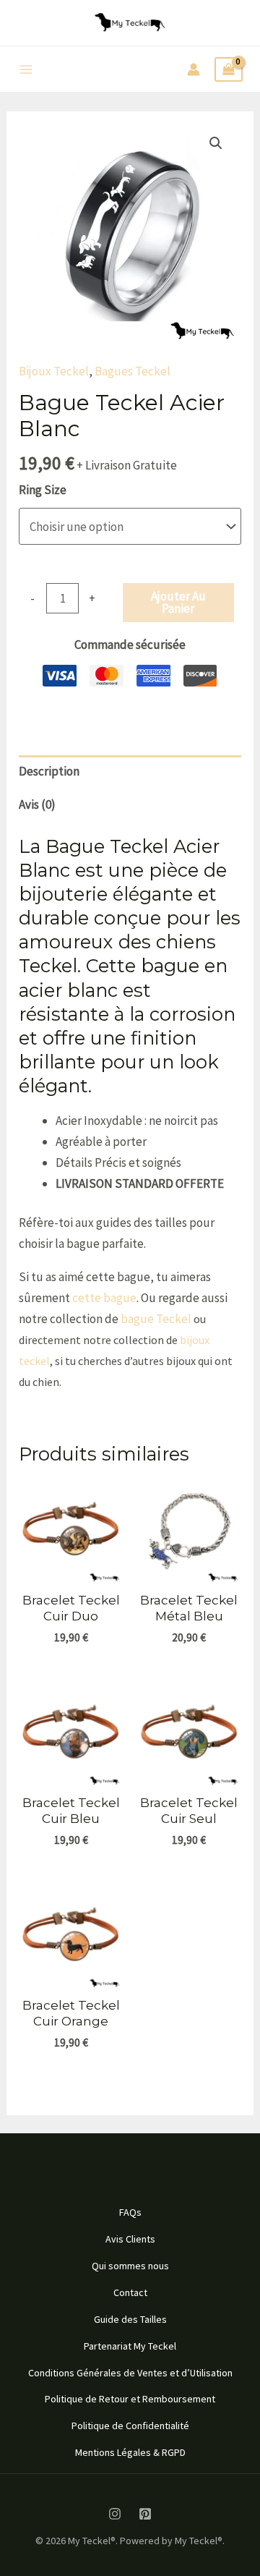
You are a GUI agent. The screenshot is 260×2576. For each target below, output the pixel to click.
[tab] (130, 772)
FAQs (130, 2212)
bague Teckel (156, 1319)
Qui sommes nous (130, 2266)
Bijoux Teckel (54, 371)
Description (49, 771)
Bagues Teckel (133, 371)
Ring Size (43, 490)
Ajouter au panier (178, 602)
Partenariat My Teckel (130, 2346)
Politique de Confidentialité (130, 2426)
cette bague (104, 1298)
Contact (130, 2292)
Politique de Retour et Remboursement (130, 2399)
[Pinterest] (145, 2514)
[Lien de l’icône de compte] (194, 69)
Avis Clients (130, 2239)
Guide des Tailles (130, 2319)
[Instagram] (115, 2514)
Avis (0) (37, 804)
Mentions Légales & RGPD (130, 2452)
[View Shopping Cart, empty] (229, 70)
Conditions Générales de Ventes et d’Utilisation (130, 2373)
